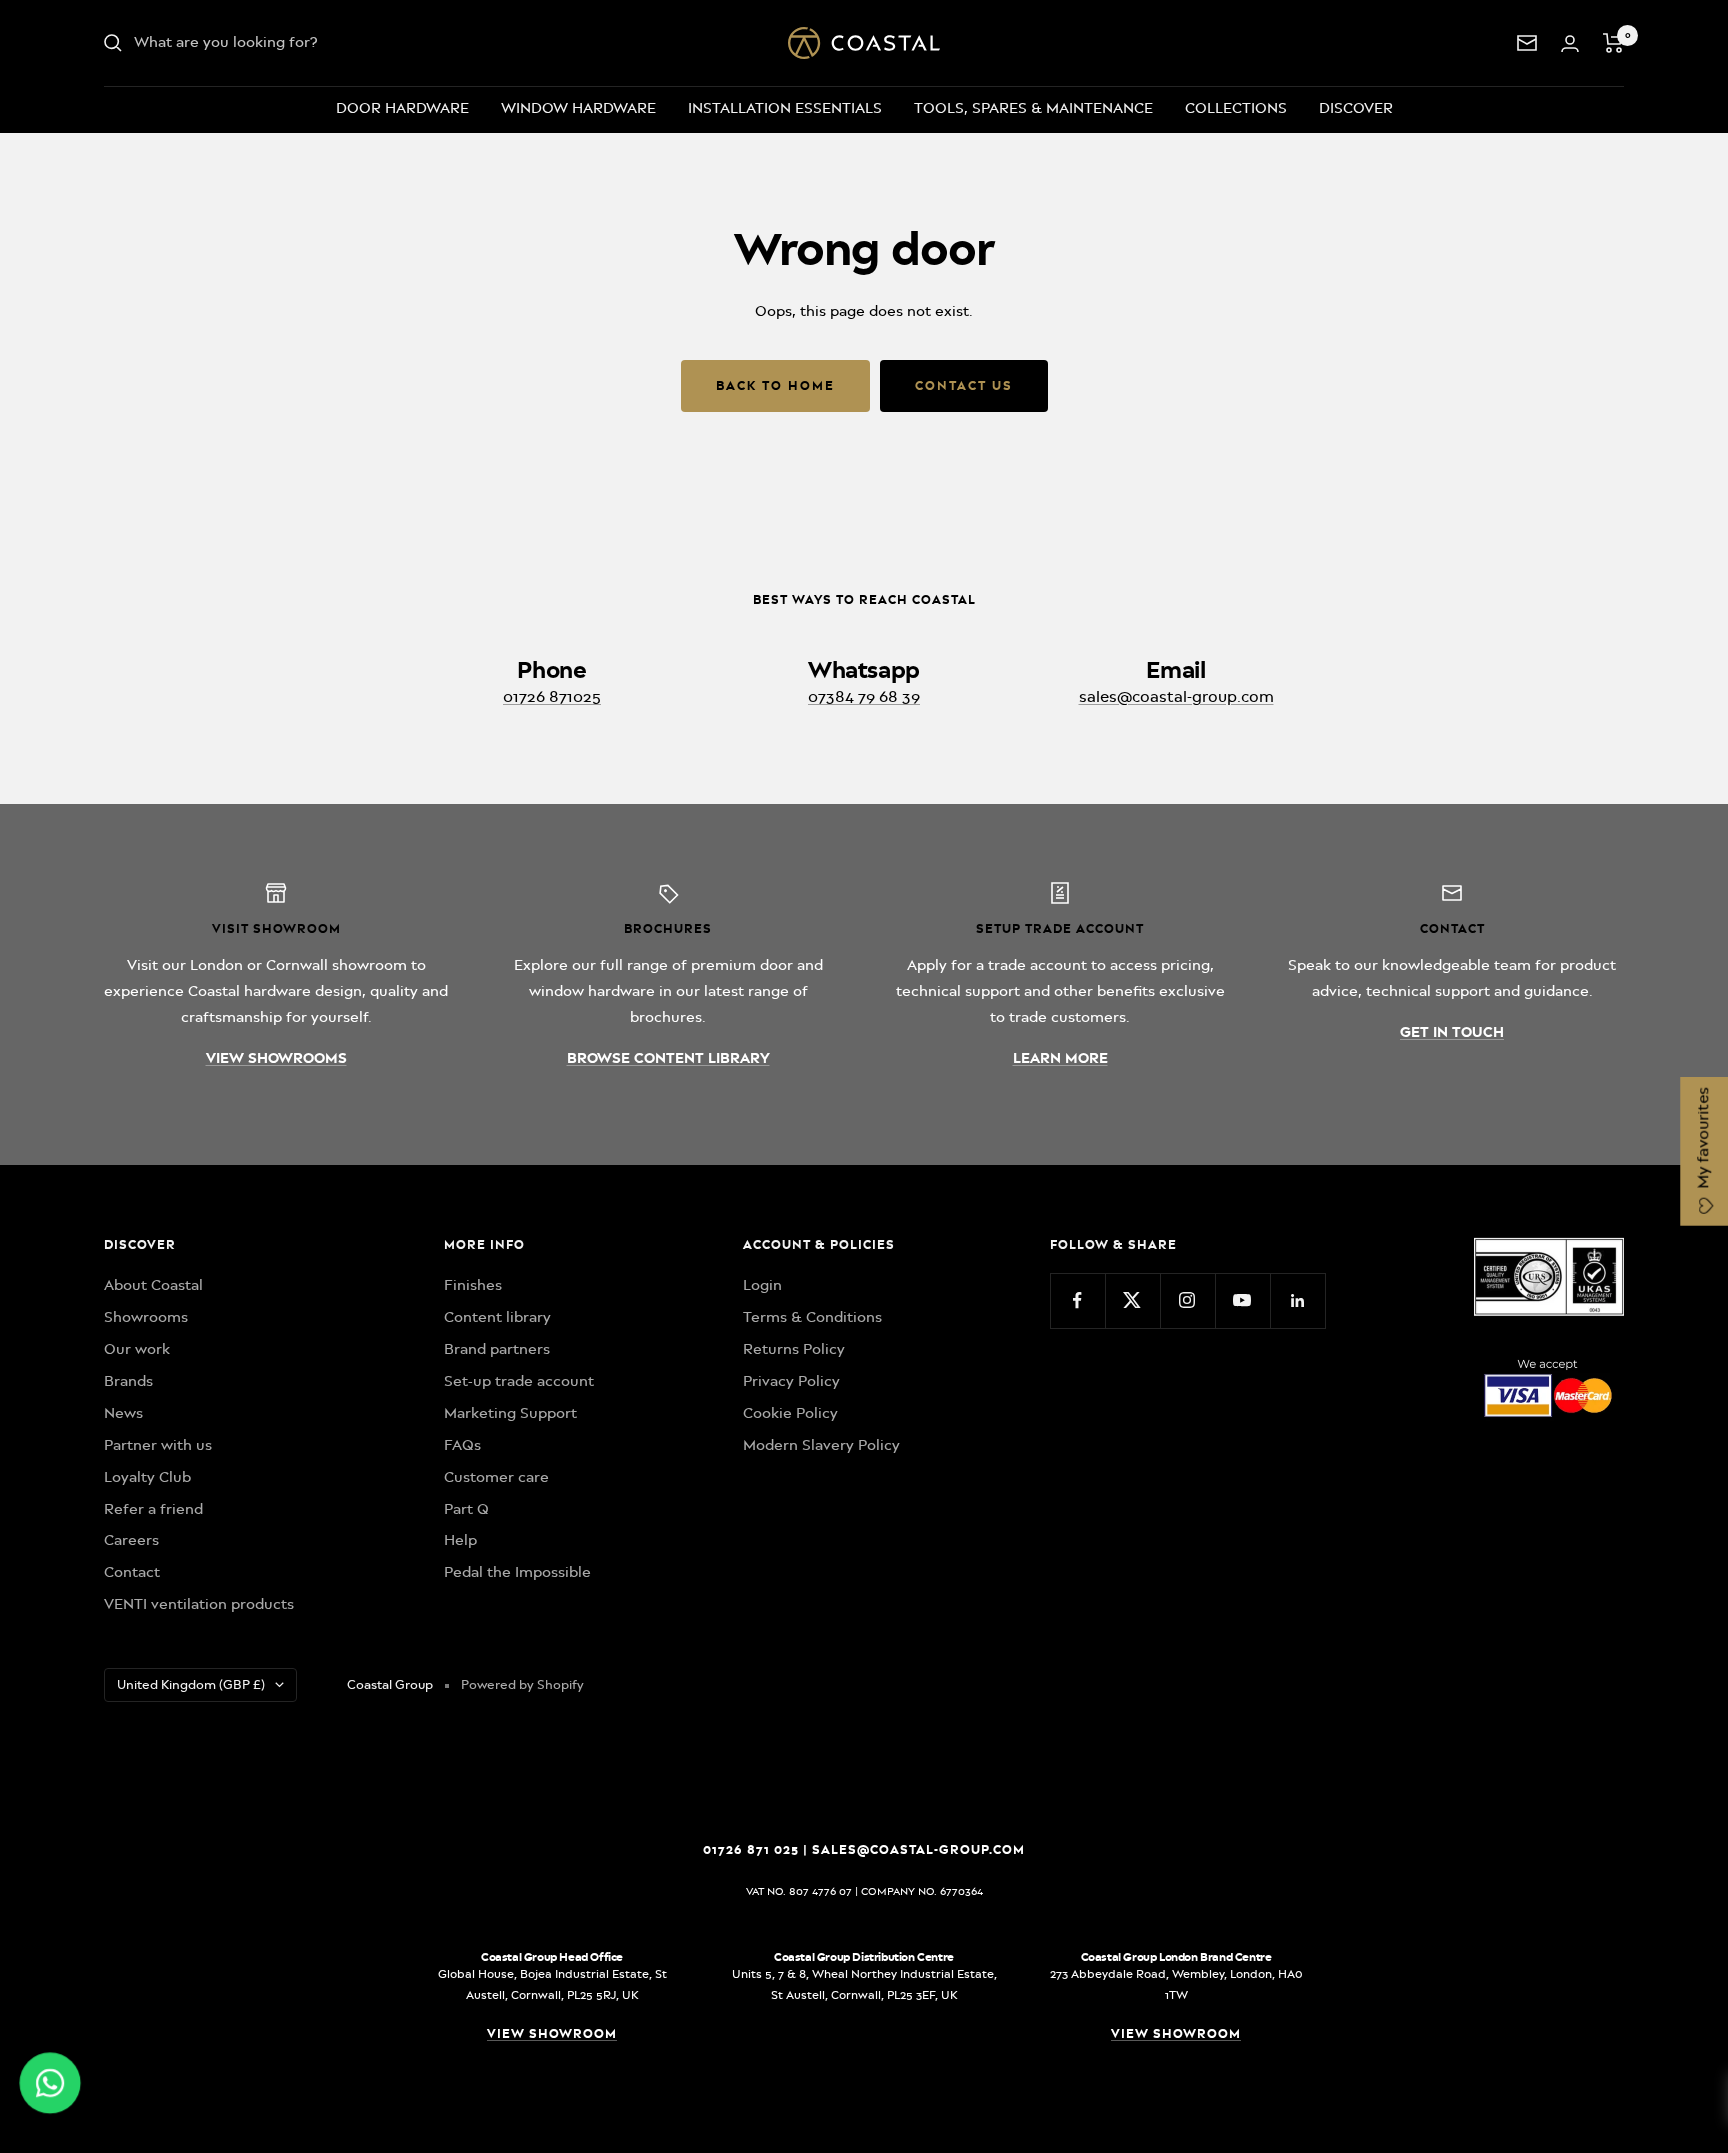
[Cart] (1613, 43)
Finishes (473, 1285)
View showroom (552, 2033)
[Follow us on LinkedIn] (1297, 1300)
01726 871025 (552, 697)
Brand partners (497, 1349)
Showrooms (146, 1317)
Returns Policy (794, 1349)
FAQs (462, 1445)
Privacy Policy (791, 1381)
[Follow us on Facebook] (1077, 1300)
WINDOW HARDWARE (578, 108)
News (123, 1413)
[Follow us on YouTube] (1242, 1300)
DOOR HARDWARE (402, 108)
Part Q (466, 1509)
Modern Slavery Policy (821, 1445)
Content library (497, 1317)
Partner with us (158, 1445)
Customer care (496, 1477)
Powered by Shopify (522, 1684)
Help (460, 1540)
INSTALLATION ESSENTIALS (785, 108)
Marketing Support (510, 1413)
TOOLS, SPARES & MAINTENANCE (1033, 108)
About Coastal (153, 1285)
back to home (775, 385)
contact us (964, 385)
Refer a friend (153, 1509)
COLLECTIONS (1236, 108)
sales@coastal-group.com (1176, 697)
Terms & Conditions (812, 1317)
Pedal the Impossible (517, 1572)
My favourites (1703, 1140)
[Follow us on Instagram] (1187, 1300)
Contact (132, 1572)
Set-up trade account (519, 1381)
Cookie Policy (790, 1413)
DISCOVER (1356, 108)
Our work (137, 1349)
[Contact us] (1527, 43)
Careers (131, 1540)
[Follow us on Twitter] (1132, 1300)
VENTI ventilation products (199, 1604)
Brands (128, 1381)
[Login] (1570, 43)
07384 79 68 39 (864, 697)
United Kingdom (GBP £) (191, 1684)
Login (762, 1285)
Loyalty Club (147, 1477)
